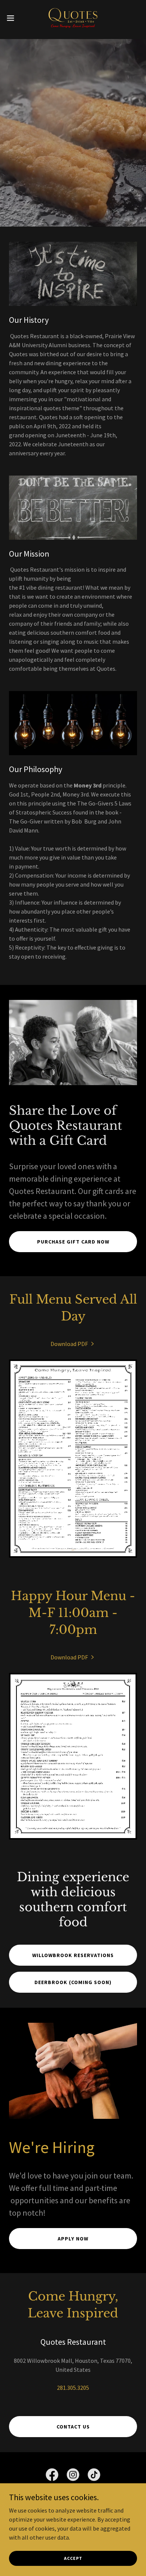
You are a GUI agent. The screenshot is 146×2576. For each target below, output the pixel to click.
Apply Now (73, 2239)
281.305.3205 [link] (73, 2388)
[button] (13, 18)
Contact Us (73, 2427)
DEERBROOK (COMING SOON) (73, 1982)
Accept (73, 2558)
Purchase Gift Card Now (73, 1242)
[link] (73, 18)
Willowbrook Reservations (73, 1955)
